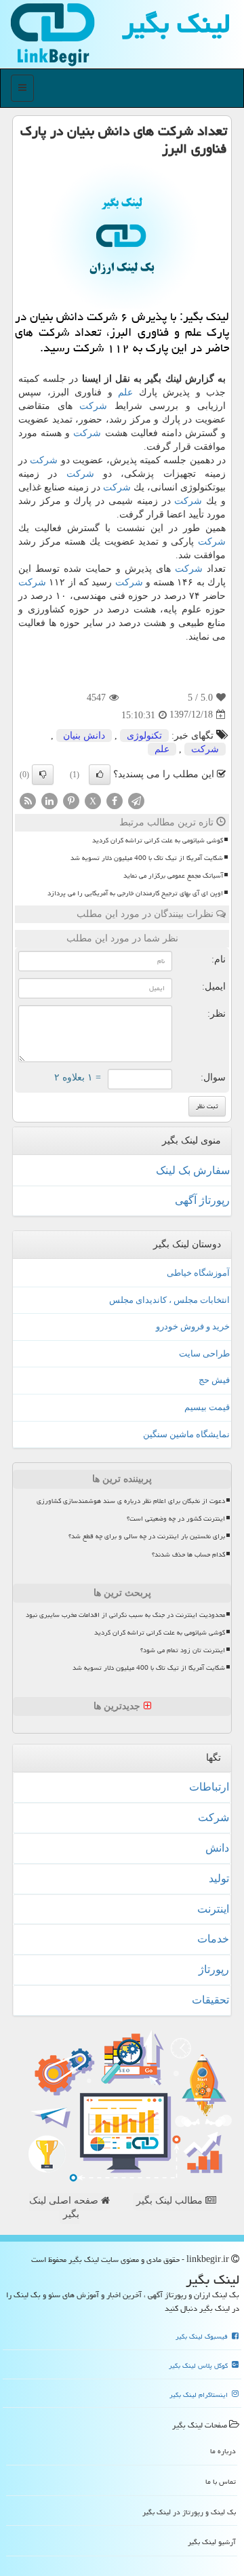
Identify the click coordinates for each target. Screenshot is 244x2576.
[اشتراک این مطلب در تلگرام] (136, 800)
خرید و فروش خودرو (193, 1326)
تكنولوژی (144, 736)
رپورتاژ (214, 1969)
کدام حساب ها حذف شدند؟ (188, 1555)
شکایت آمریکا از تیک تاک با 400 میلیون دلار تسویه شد (147, 858)
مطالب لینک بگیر (171, 2201)
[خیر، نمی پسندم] (43, 775)
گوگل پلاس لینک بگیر (199, 2366)
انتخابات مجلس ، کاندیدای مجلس (169, 1300)
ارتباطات (209, 1787)
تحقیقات (210, 2000)
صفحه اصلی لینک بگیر (65, 2207)
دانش (217, 1848)
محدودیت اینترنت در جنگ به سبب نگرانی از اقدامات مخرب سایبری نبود (125, 1615)
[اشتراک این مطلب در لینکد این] (49, 800)
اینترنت (213, 1909)
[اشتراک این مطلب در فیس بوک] (115, 800)
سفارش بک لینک (193, 1170)
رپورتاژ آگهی (202, 1200)
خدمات (213, 1939)
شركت (93, 406)
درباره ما (223, 2451)
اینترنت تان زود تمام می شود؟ (183, 1650)
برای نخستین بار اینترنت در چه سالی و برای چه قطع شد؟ (147, 1536)
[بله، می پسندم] (100, 775)
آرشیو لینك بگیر (212, 2542)
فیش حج (214, 1380)
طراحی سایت (204, 1353)
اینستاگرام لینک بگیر (200, 2395)
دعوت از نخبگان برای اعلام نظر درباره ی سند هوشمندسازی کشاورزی (131, 1501)
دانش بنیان (84, 736)
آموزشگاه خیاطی (198, 1273)
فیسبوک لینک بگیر (203, 2337)
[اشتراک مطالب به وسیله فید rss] (28, 800)
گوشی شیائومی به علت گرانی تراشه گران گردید (158, 840)
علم (125, 392)
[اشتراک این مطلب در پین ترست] (71, 800)
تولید (219, 1878)
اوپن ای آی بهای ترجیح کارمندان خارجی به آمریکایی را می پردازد (135, 893)
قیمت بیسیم (207, 1407)
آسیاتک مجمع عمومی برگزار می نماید (173, 876)
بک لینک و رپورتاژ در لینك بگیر (189, 2512)
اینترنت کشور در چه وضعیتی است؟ (176, 1519)
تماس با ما (221, 2481)
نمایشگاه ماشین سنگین (186, 1434)
